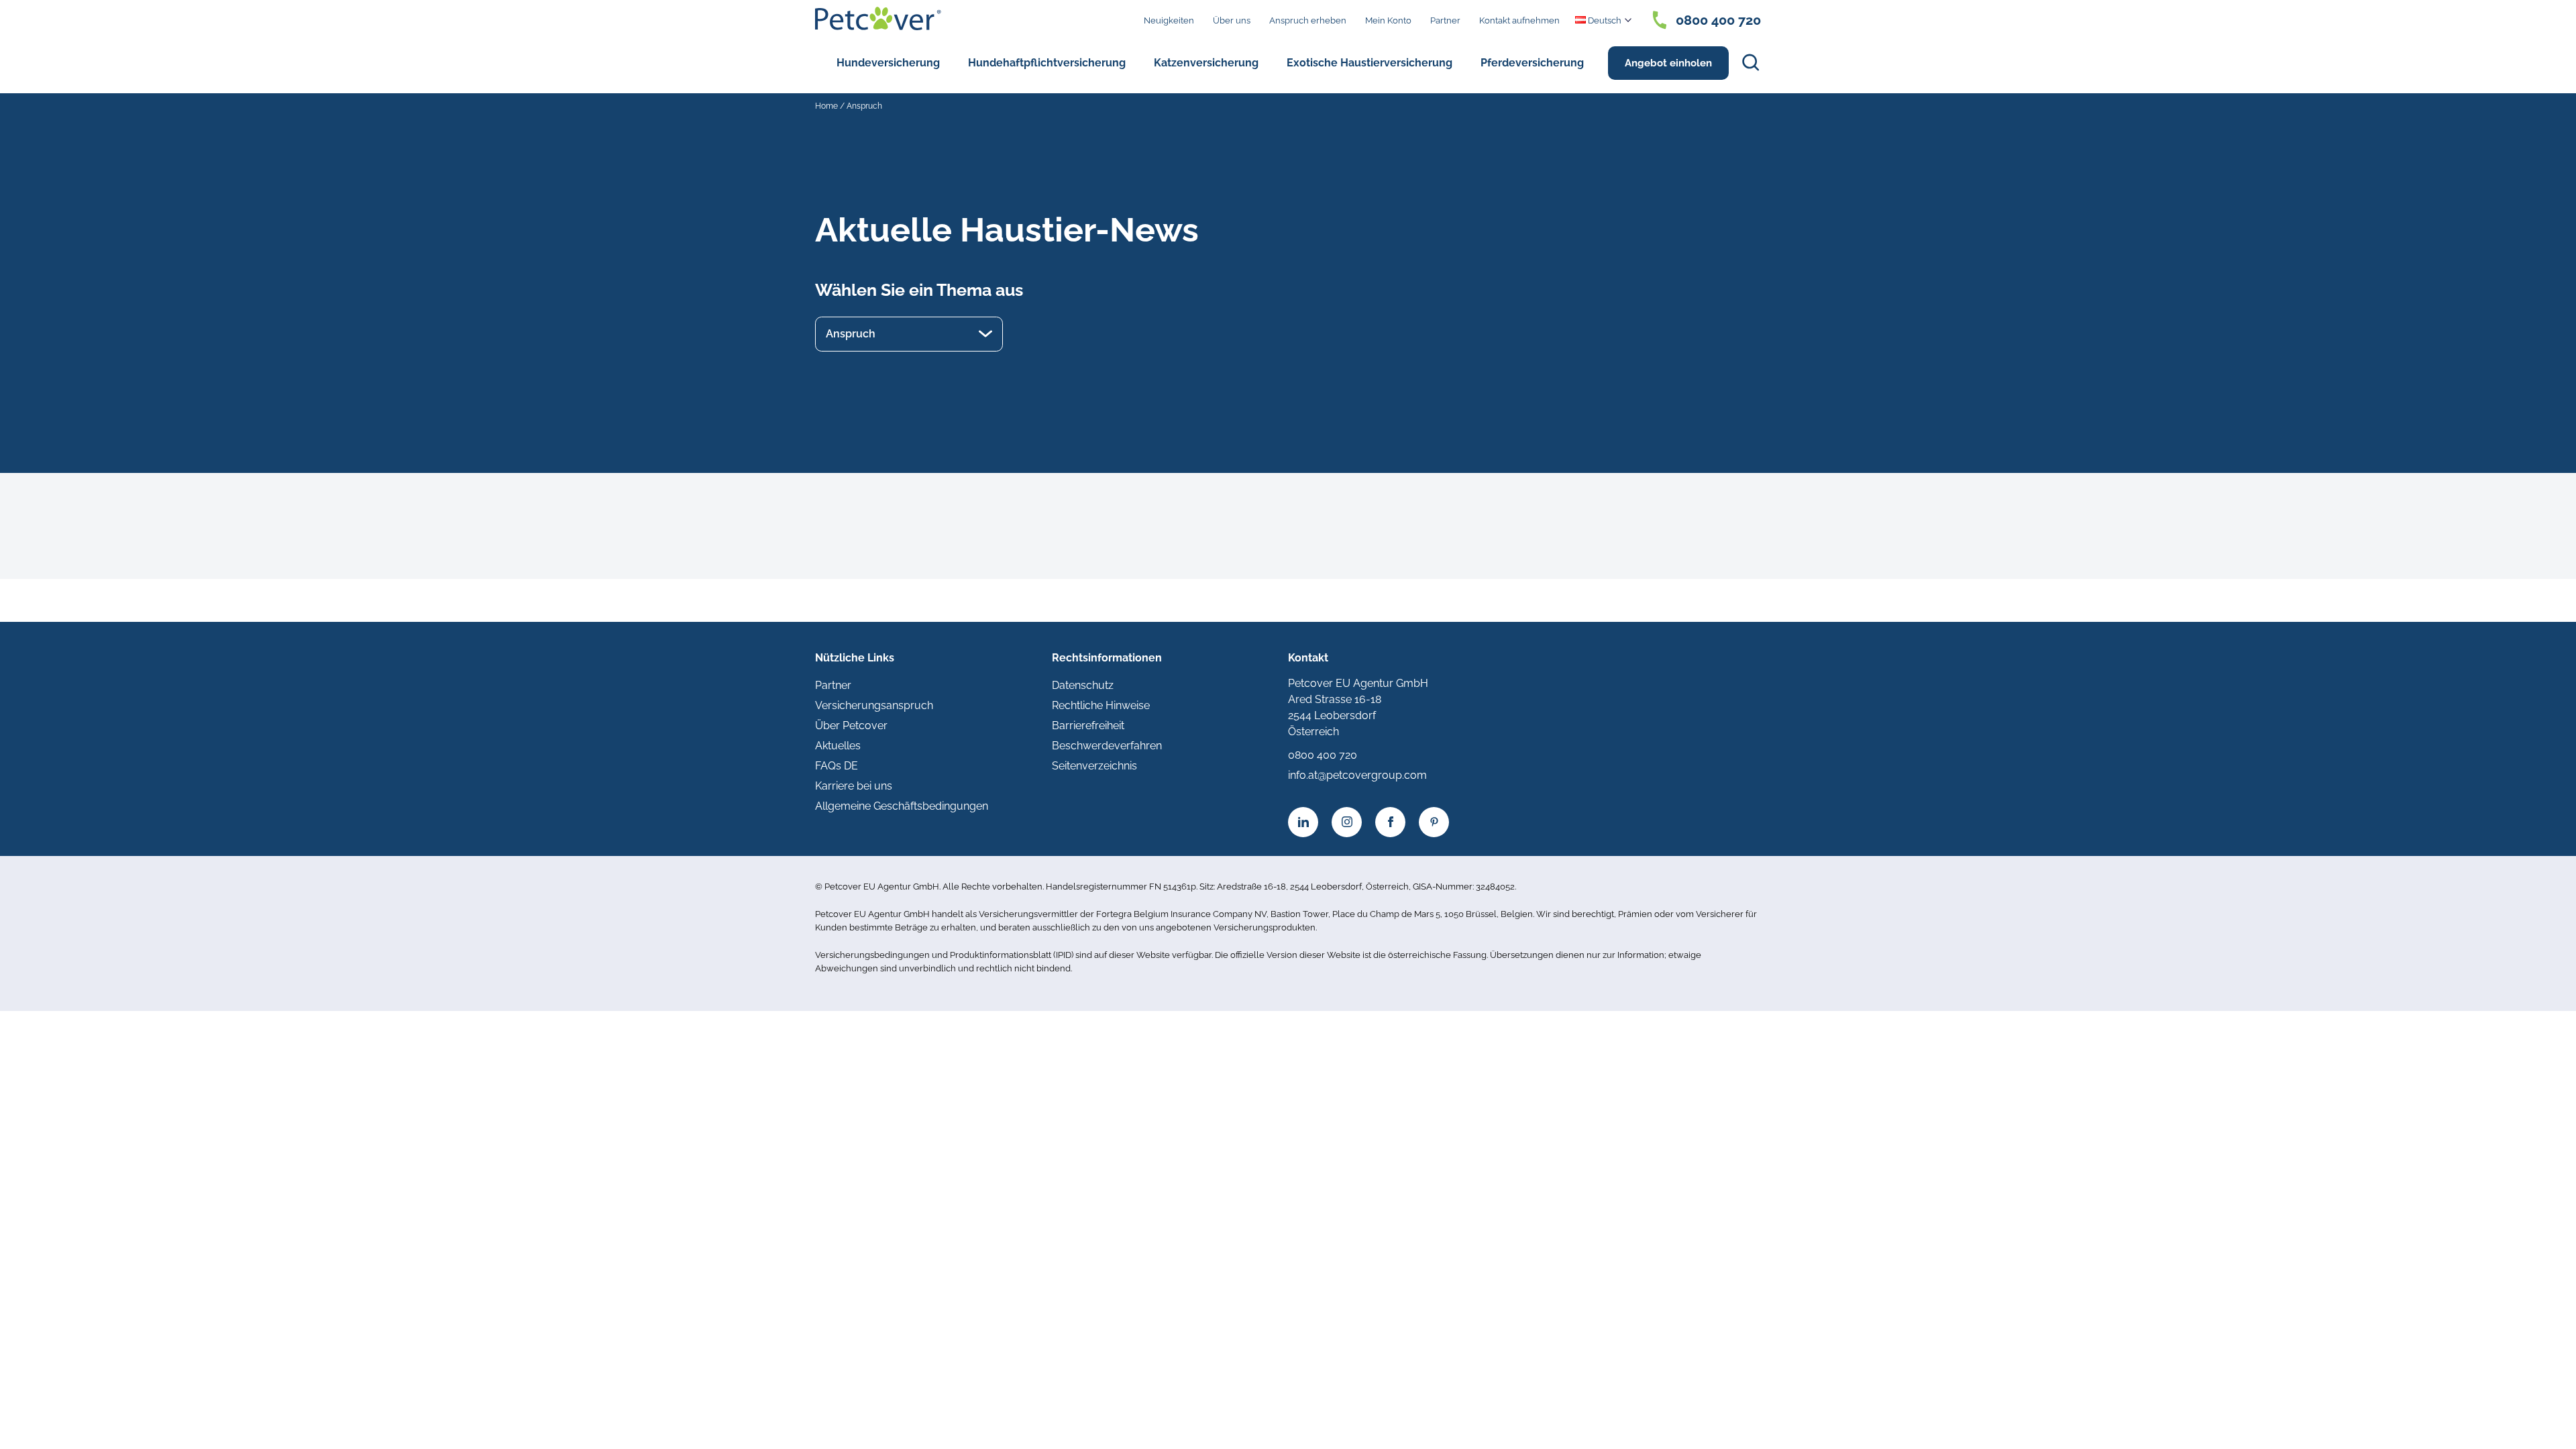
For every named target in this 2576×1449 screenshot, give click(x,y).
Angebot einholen (1668, 63)
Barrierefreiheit (1088, 726)
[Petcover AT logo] (878, 18)
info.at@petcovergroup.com (1357, 775)
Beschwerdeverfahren (1107, 746)
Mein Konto (1388, 20)
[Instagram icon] (1347, 822)
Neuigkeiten (1169, 20)
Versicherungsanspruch (874, 705)
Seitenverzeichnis (1094, 766)
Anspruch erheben (1308, 20)
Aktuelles (838, 746)
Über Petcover (851, 726)
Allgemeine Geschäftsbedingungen (902, 806)
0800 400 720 (1718, 20)
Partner (1445, 20)
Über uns (1232, 20)
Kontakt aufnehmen (1519, 20)
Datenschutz (1083, 685)
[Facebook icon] (1390, 822)
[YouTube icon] (1434, 822)
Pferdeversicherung (1532, 63)
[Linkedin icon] (1303, 822)
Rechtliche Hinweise (1101, 705)
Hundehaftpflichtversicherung (1047, 63)
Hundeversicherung (888, 63)
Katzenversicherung (1206, 63)
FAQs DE (837, 766)
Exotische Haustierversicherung (1370, 63)
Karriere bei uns (854, 786)
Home (826, 106)
